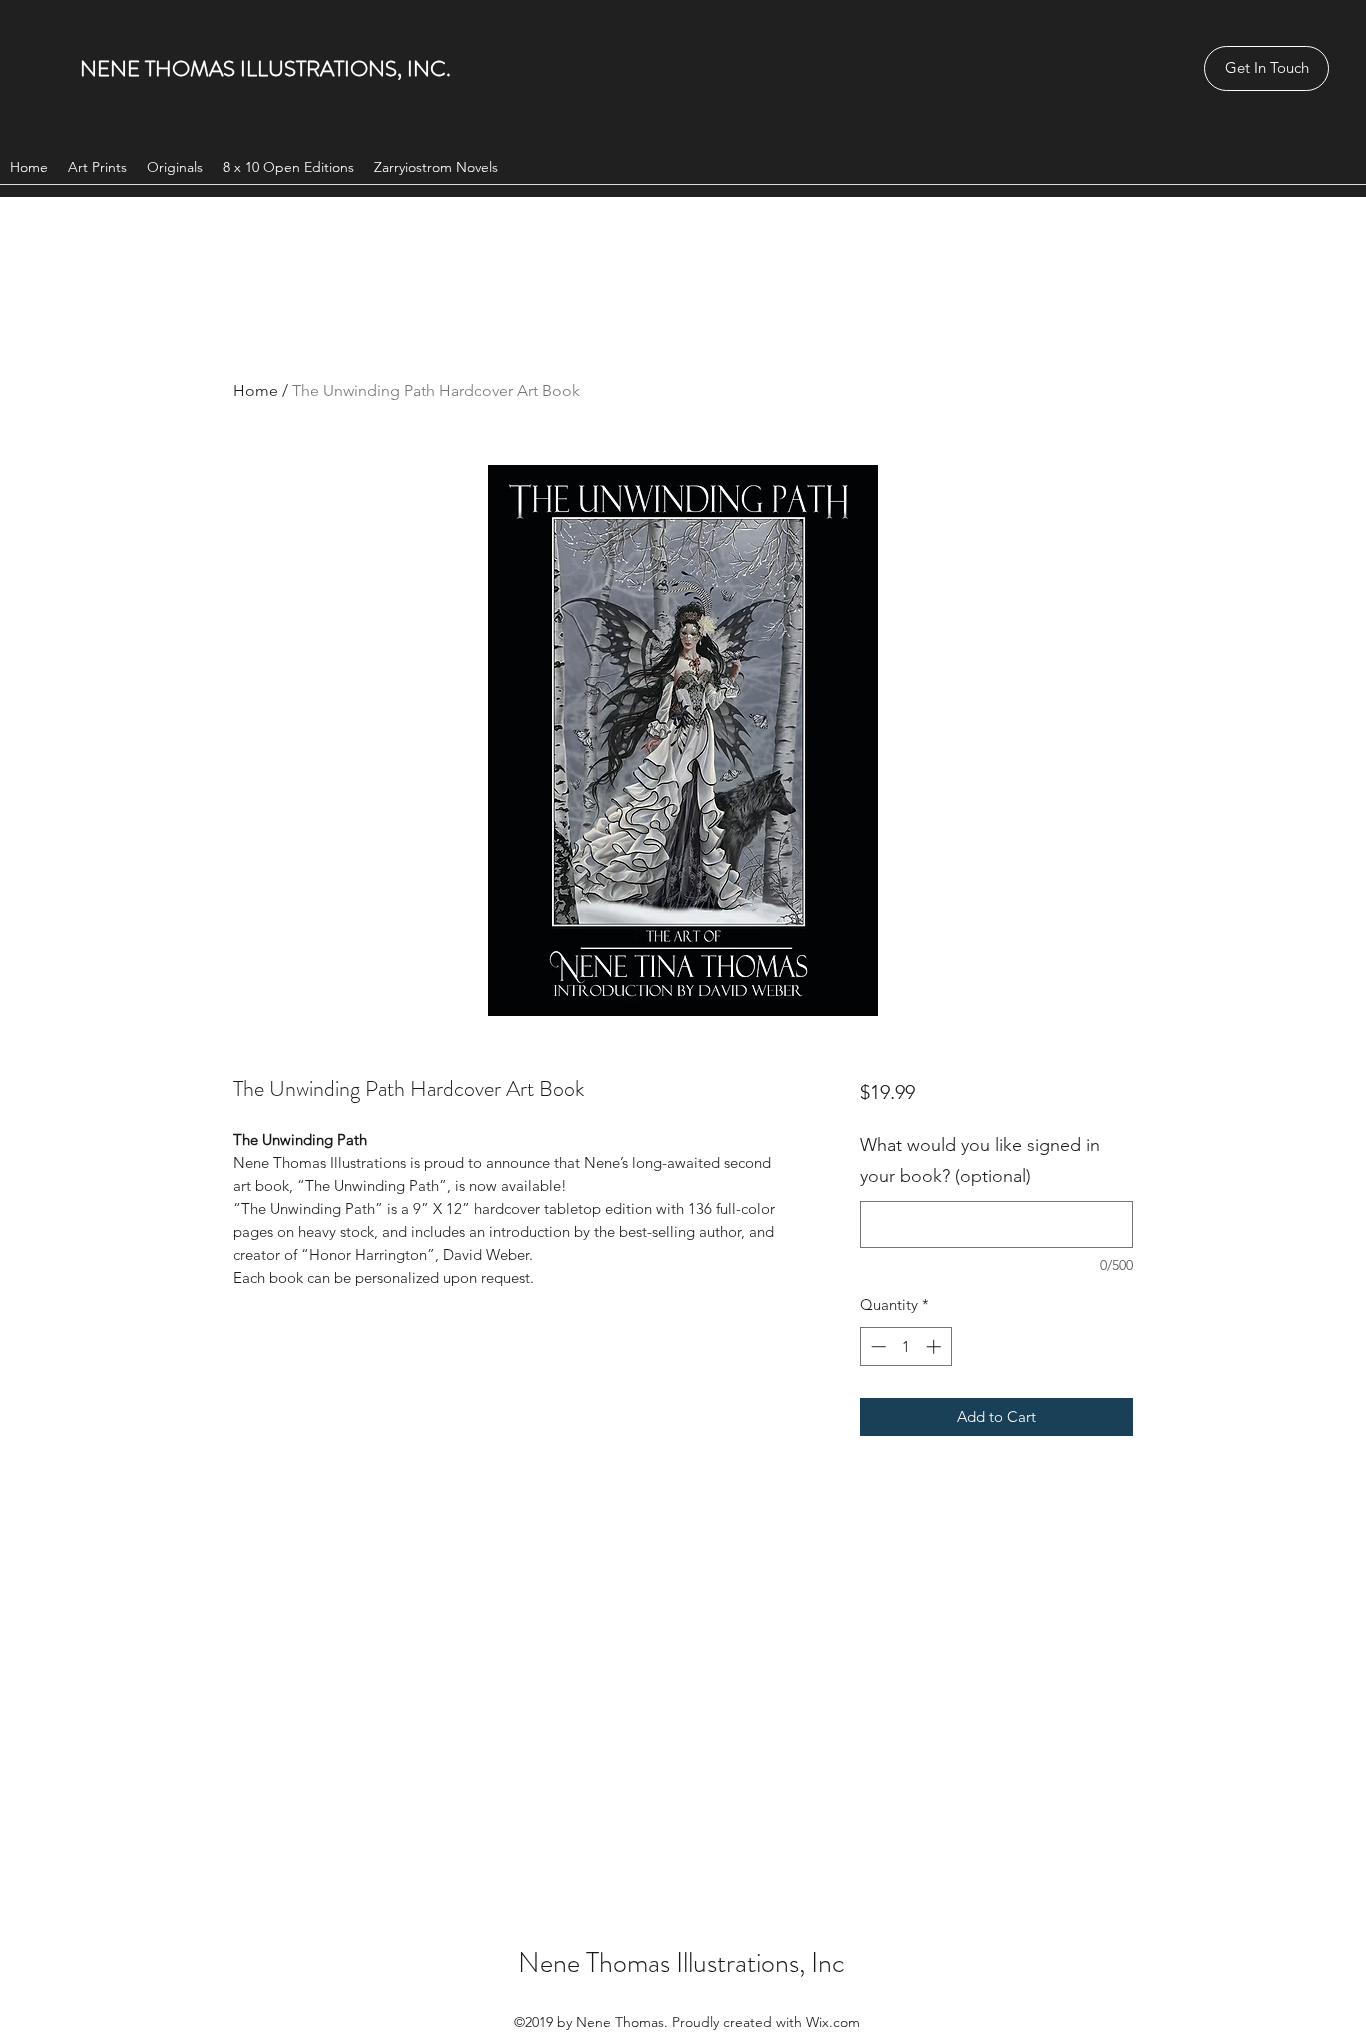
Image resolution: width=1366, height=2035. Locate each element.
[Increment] (935, 1346)
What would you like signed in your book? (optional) (980, 1161)
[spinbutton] (905, 1346)
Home (255, 390)
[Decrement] (876, 1346)
